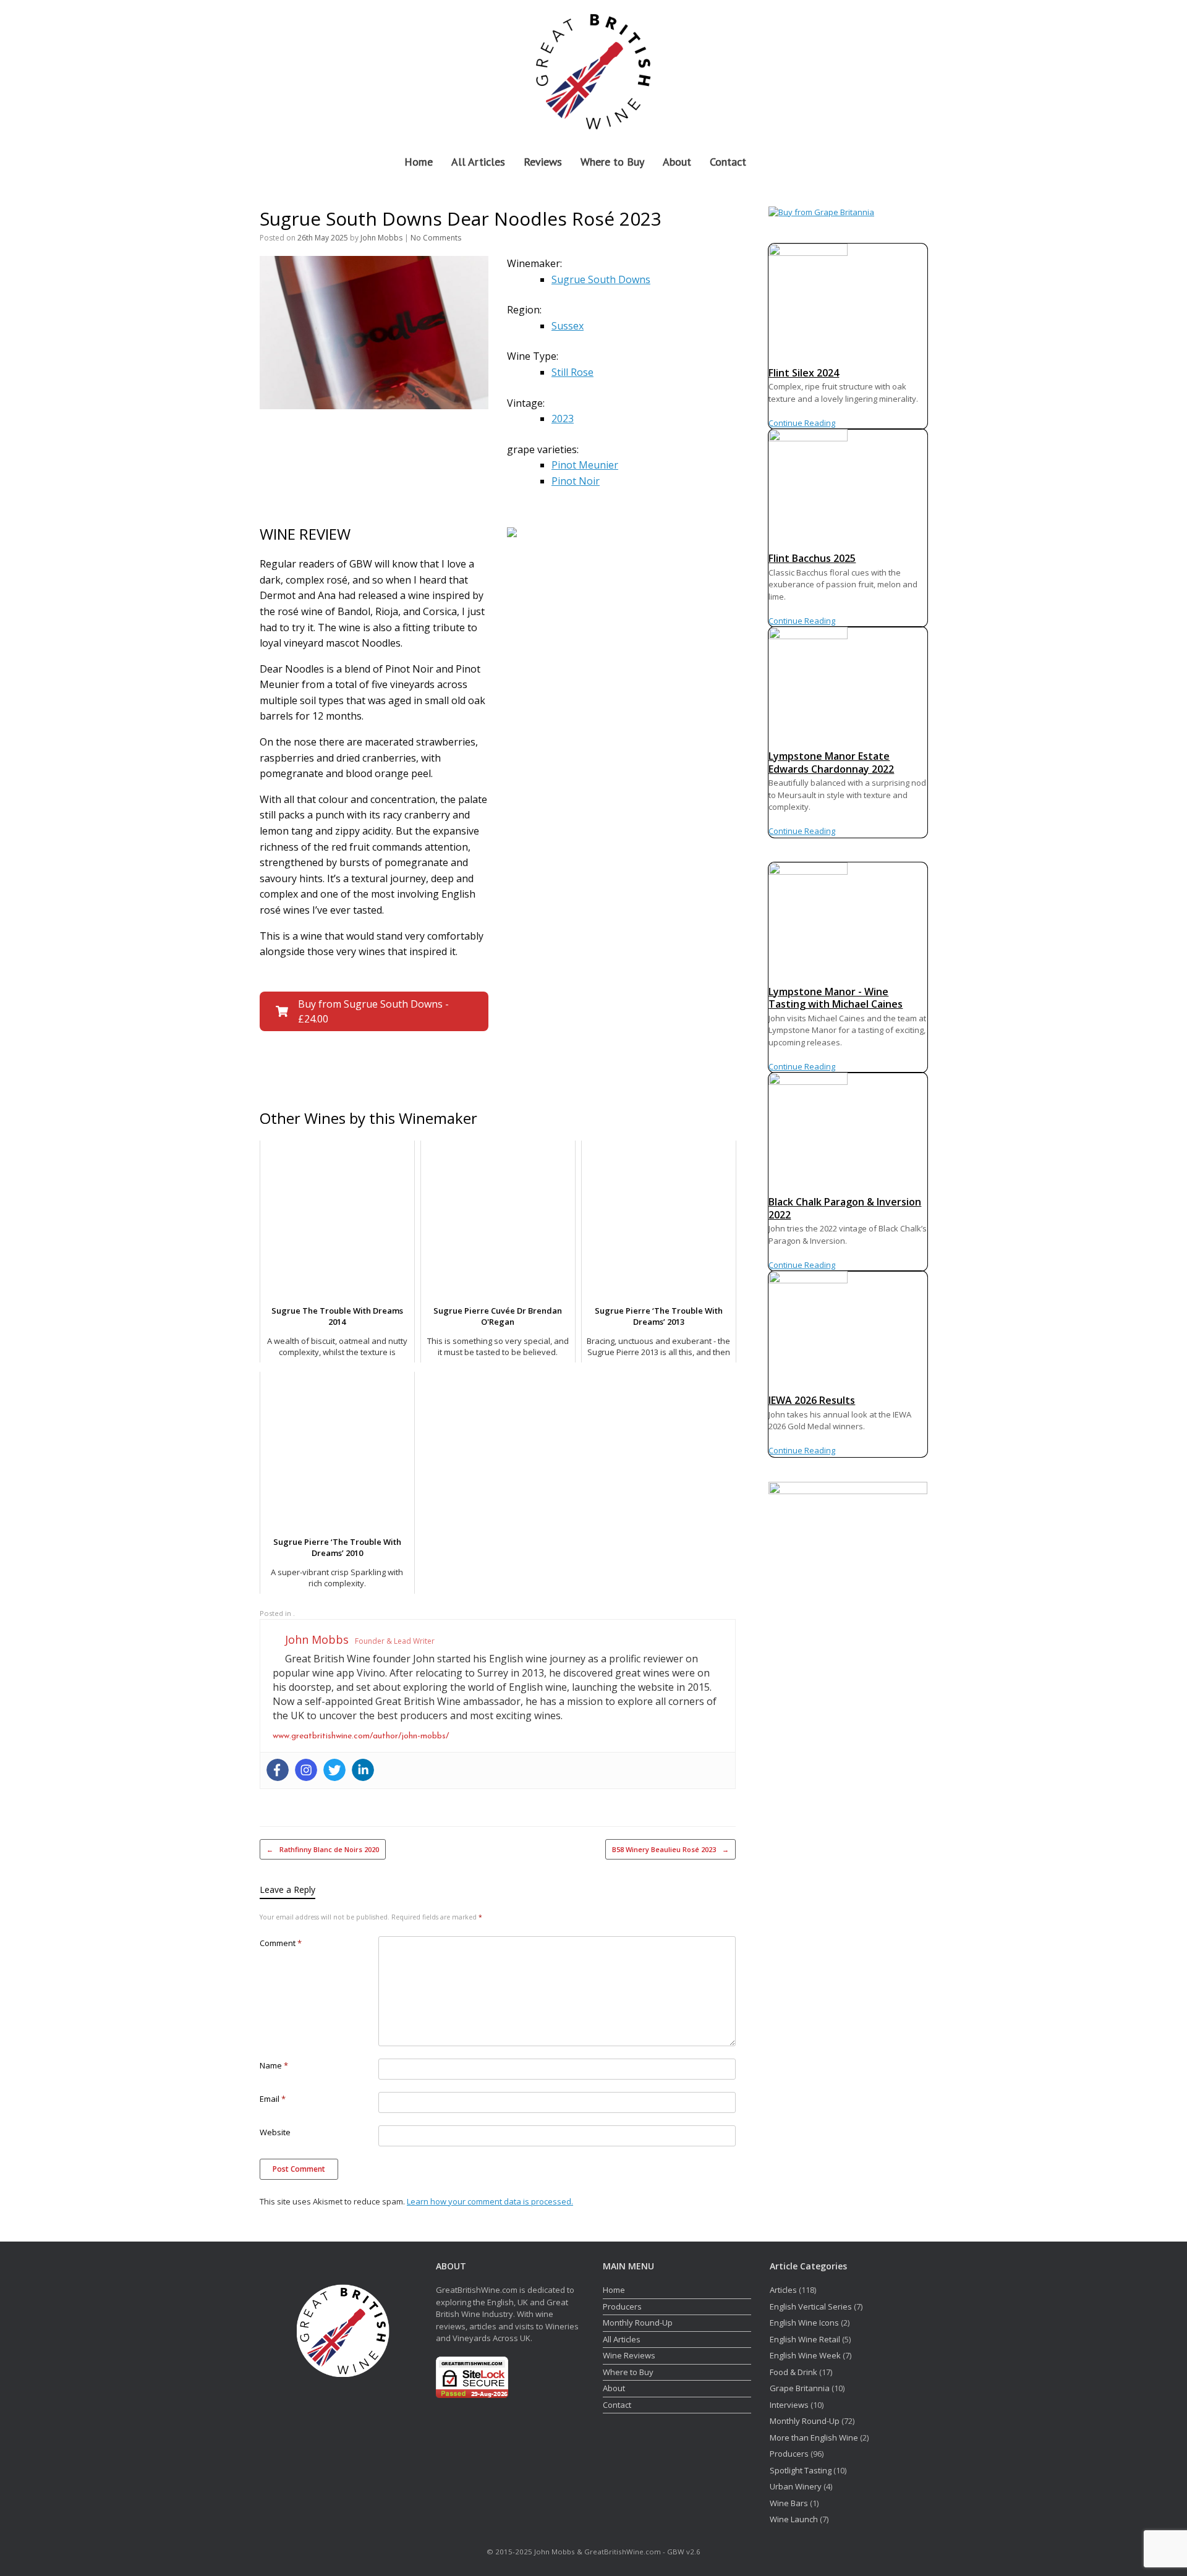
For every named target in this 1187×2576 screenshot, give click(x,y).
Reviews (543, 162)
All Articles (478, 162)
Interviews (789, 2405)
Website (275, 2132)
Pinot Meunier (585, 465)
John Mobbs (381, 238)
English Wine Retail (805, 2339)
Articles (783, 2290)
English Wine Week (805, 2355)
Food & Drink (793, 2372)
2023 (563, 419)
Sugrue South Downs (601, 279)
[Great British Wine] (593, 70)
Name (274, 2065)
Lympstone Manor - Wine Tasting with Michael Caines (836, 998)
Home (419, 162)
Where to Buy (612, 162)
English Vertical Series (811, 2306)
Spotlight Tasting (801, 2470)
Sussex (568, 326)
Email (273, 2099)
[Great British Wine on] (891, 70)
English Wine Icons (804, 2323)
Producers (622, 2306)
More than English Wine (814, 2438)
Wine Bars (789, 2503)
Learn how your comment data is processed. (490, 2201)
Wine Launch (794, 2519)
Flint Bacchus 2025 (812, 558)
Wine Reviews (629, 2355)
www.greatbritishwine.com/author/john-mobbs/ (361, 1736)
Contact (728, 162)
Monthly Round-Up (638, 2323)
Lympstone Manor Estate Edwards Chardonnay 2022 (831, 763)
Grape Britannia (800, 2388)
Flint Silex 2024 (804, 373)
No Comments (436, 238)
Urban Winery (796, 2486)
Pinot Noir (576, 481)
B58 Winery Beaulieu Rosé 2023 (670, 1849)
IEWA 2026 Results (812, 1400)
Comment (281, 1943)
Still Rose (572, 372)
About (677, 162)
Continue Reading (802, 423)
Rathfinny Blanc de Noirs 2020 (323, 1849)
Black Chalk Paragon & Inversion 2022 (845, 1208)
